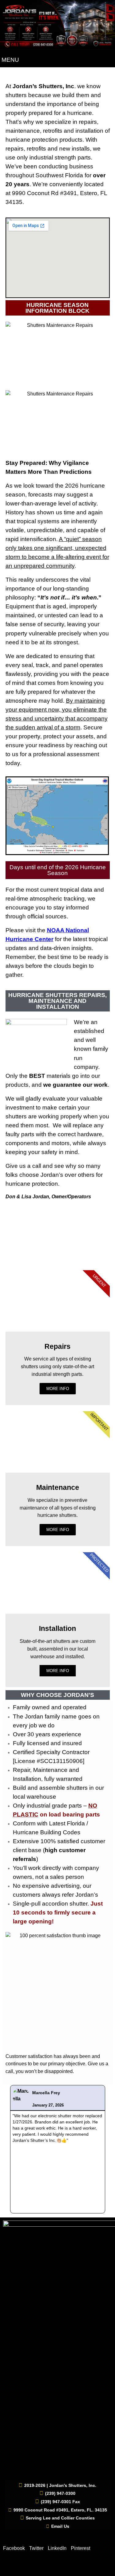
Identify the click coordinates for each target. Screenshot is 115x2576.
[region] (58, 1238)
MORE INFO (58, 1389)
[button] (8, 2149)
